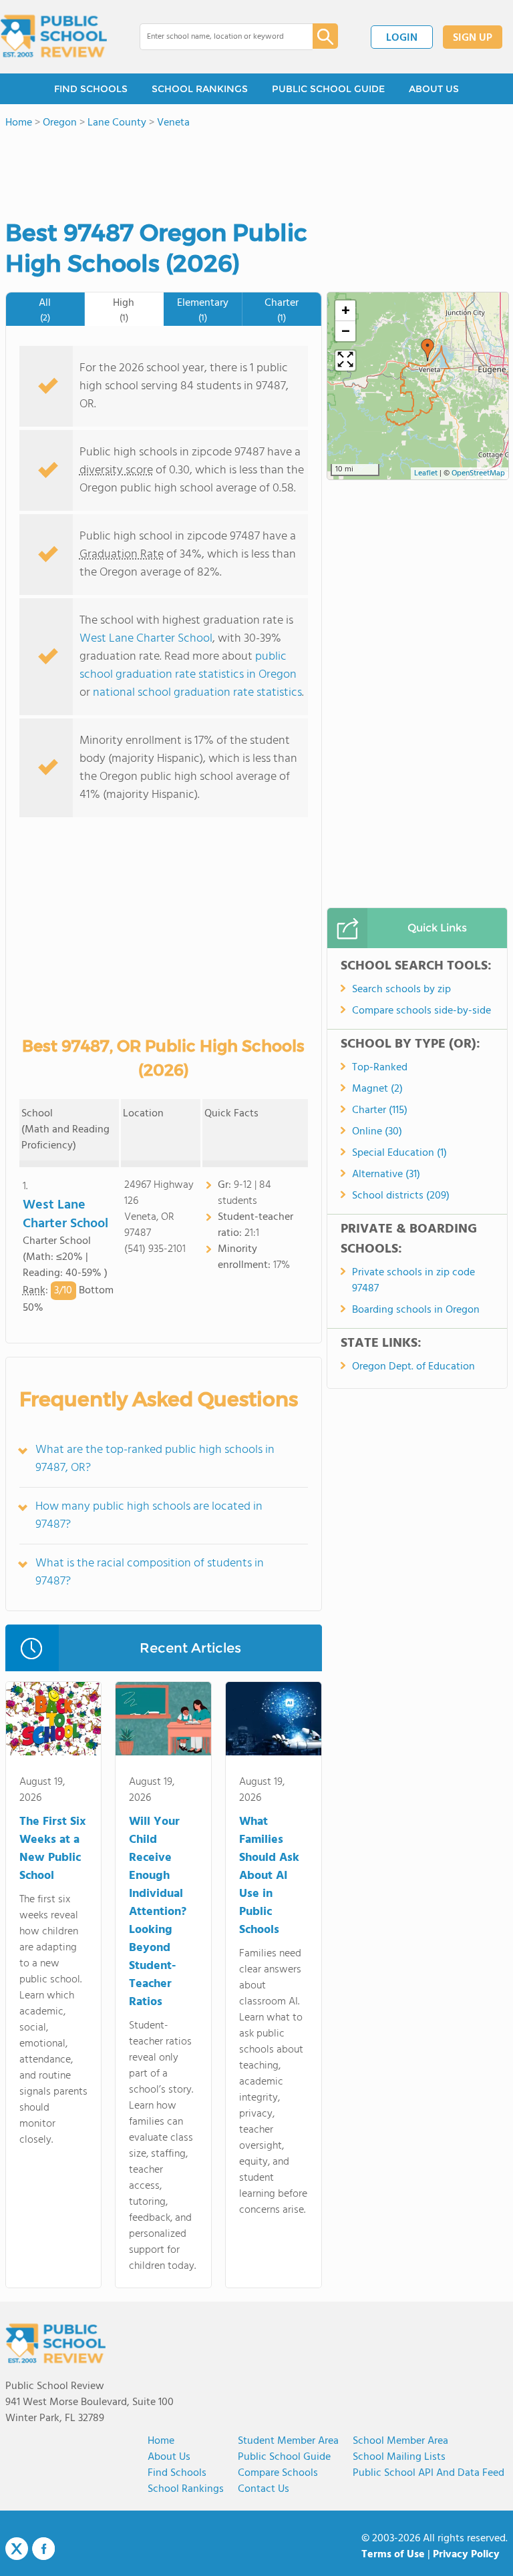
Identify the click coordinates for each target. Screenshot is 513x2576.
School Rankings (186, 2489)
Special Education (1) (399, 1153)
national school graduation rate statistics (197, 693)
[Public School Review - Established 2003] (53, 37)
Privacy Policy (466, 2555)
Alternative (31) (386, 1174)
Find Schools (177, 2473)
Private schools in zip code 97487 (413, 1281)
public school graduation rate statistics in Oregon (188, 666)
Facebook (43, 2549)
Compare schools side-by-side (421, 1011)
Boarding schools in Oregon (416, 1310)
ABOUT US (434, 89)
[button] (427, 350)
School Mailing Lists (399, 2457)
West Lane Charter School (146, 639)
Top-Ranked (380, 1068)
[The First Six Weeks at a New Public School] (54, 1721)
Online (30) (377, 1132)
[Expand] (345, 361)
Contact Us (264, 2489)
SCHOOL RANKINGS (200, 89)
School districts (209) (401, 1196)
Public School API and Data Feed (429, 2473)
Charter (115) (380, 1110)
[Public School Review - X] (17, 2549)
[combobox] (217, 37)
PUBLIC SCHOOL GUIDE (328, 89)
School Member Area (400, 2441)
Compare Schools (278, 2473)
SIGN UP (473, 38)
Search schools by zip (401, 990)
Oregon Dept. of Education (413, 1367)
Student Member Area (288, 2441)
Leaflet (426, 473)
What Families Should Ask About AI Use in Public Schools (269, 1876)
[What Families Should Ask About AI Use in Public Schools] (274, 1721)
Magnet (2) (377, 1089)
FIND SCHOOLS (91, 89)
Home (161, 2441)
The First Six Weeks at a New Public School (52, 1849)
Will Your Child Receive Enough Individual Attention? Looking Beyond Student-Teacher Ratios (158, 1912)
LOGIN (402, 38)
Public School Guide (284, 2457)
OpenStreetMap (478, 473)
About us (169, 2457)
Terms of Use (393, 2555)
